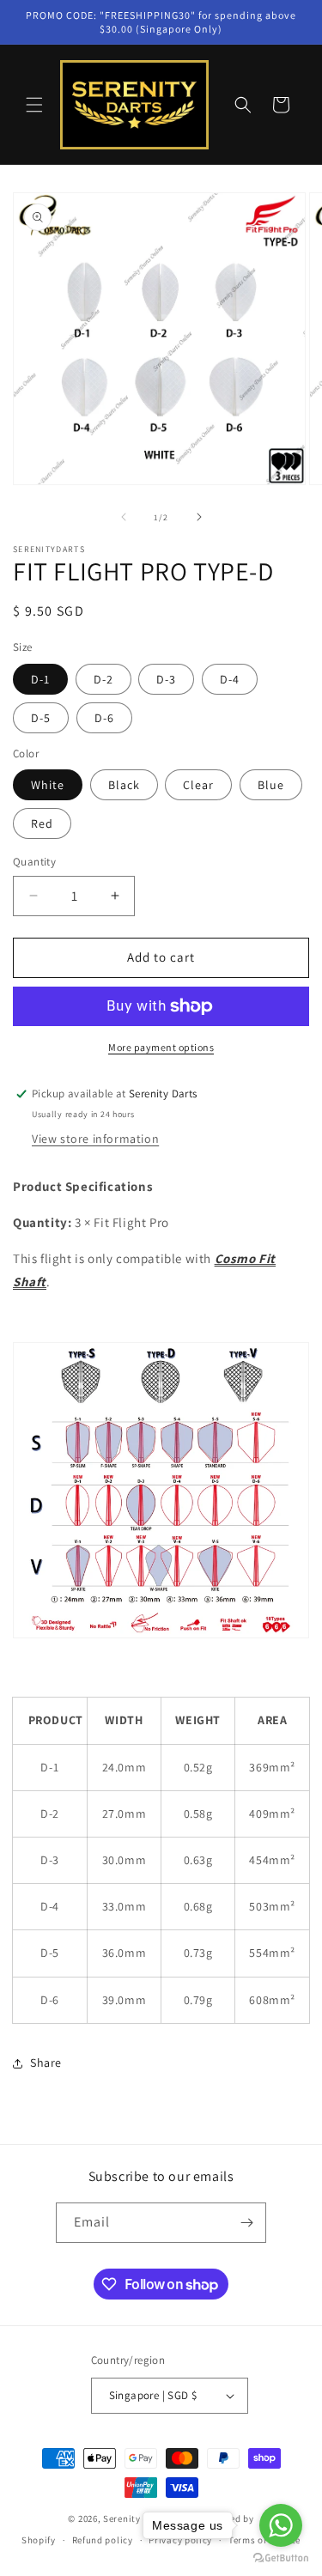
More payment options (161, 1047)
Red (42, 823)
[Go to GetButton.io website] (281, 2558)
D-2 (103, 679)
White (48, 785)
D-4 (230, 679)
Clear (198, 785)
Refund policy (103, 2540)
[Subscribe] (246, 2223)
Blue (271, 785)
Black (124, 785)
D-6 (104, 718)
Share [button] (46, 2063)
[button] (34, 105)
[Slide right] (199, 517)
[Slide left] (124, 517)
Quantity (34, 862)
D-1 (40, 679)
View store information (95, 1139)
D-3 (166, 679)
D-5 (41, 718)
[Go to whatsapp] (281, 2525)
